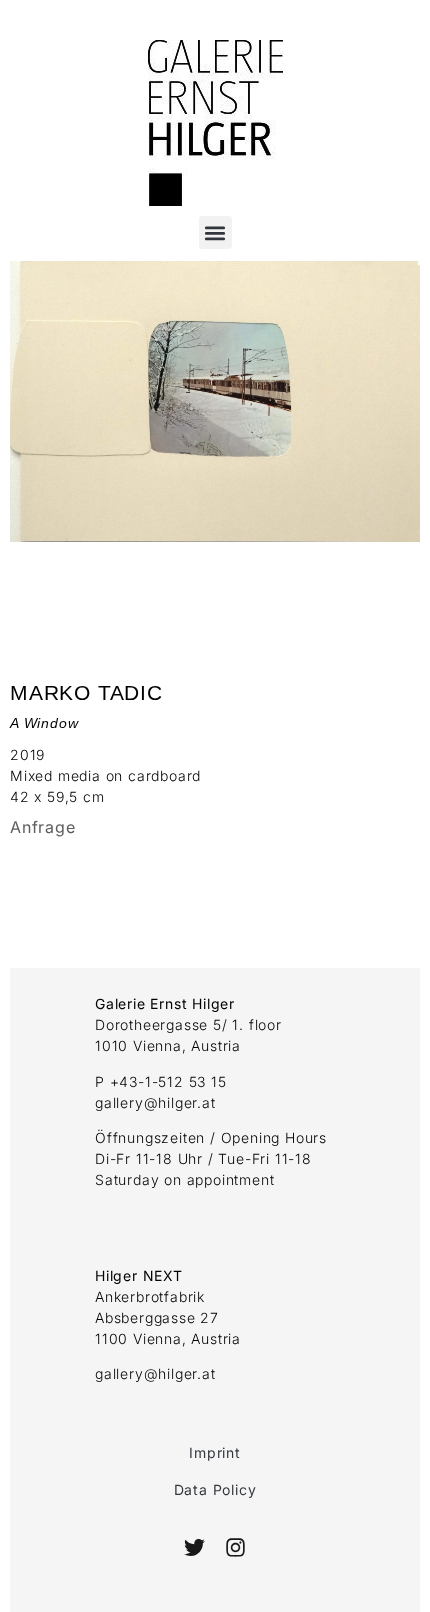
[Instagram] (234, 1547)
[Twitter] (194, 1547)
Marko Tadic (86, 692)
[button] (215, 232)
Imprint (215, 1452)
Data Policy (215, 1489)
